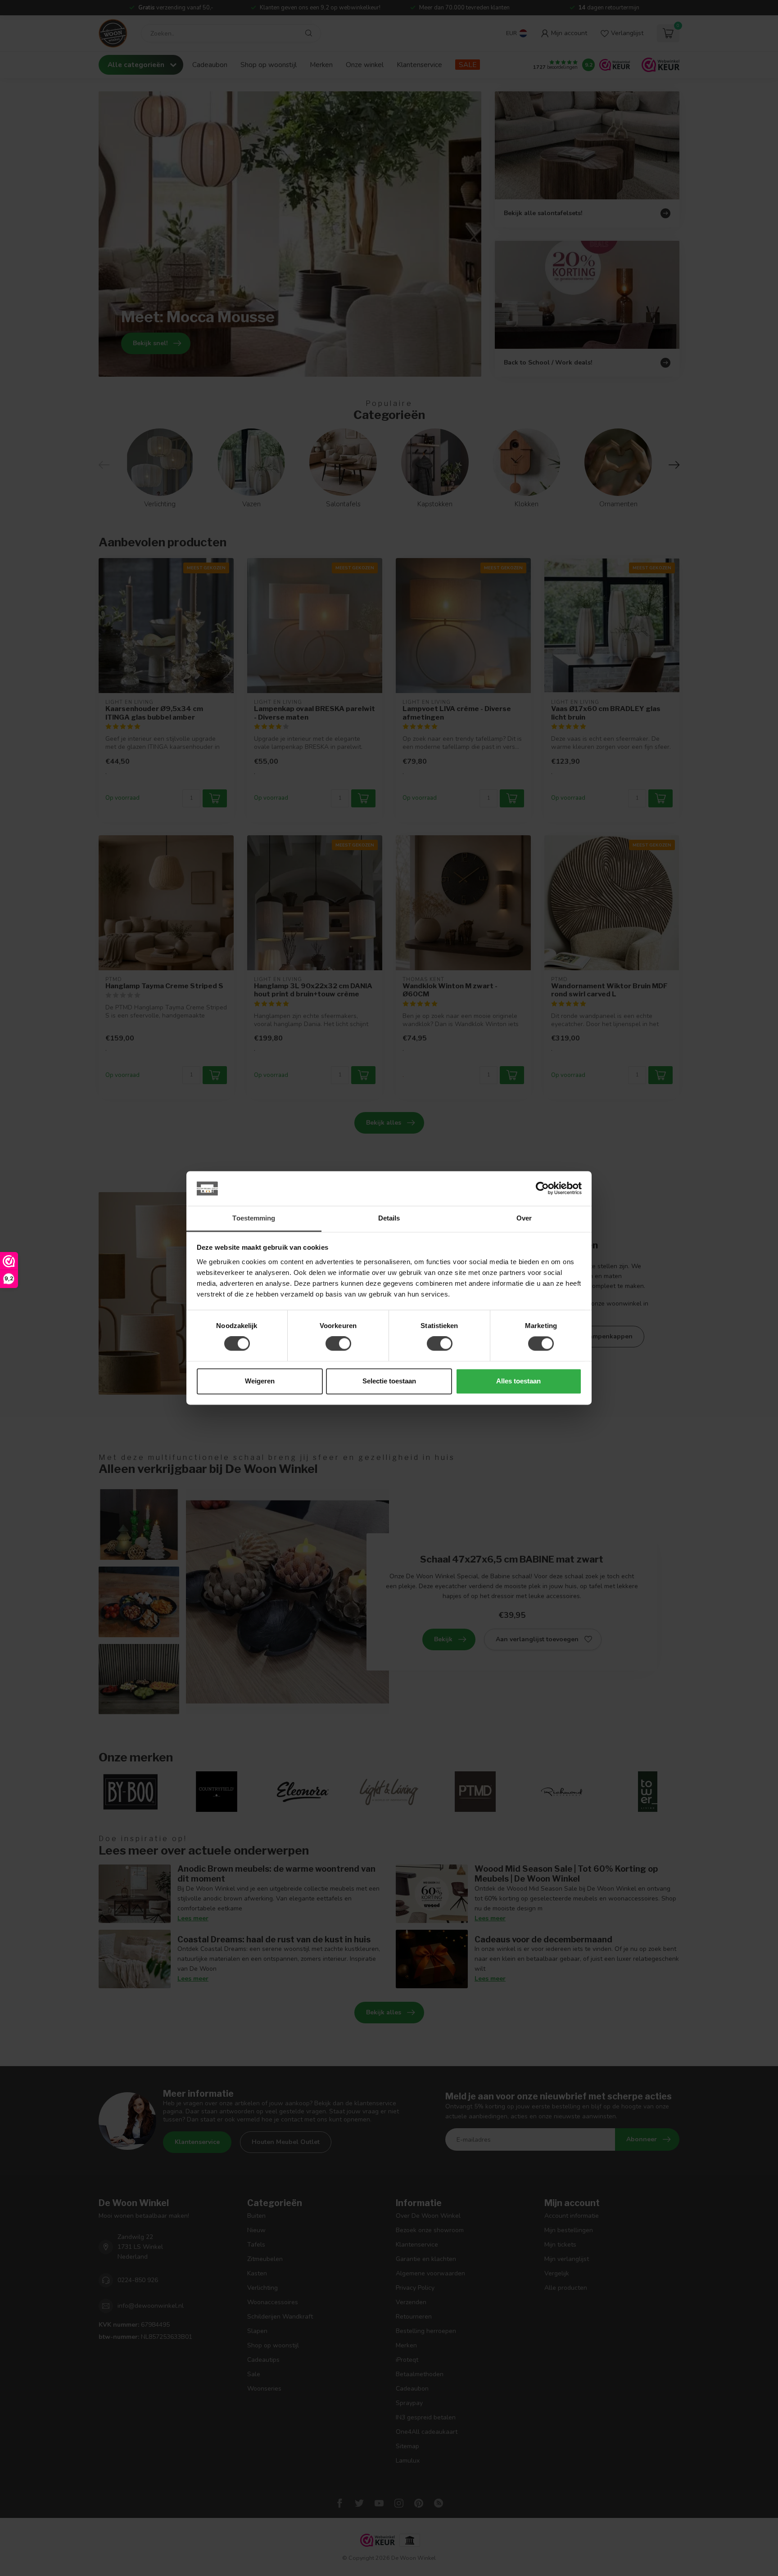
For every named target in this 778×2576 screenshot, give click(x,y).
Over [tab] (524, 1218)
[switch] (338, 1344)
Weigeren (260, 1381)
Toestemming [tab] (254, 1218)
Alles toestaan (518, 1381)
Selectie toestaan (389, 1381)
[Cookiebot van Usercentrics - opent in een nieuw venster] (542, 1189)
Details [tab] (389, 1218)
